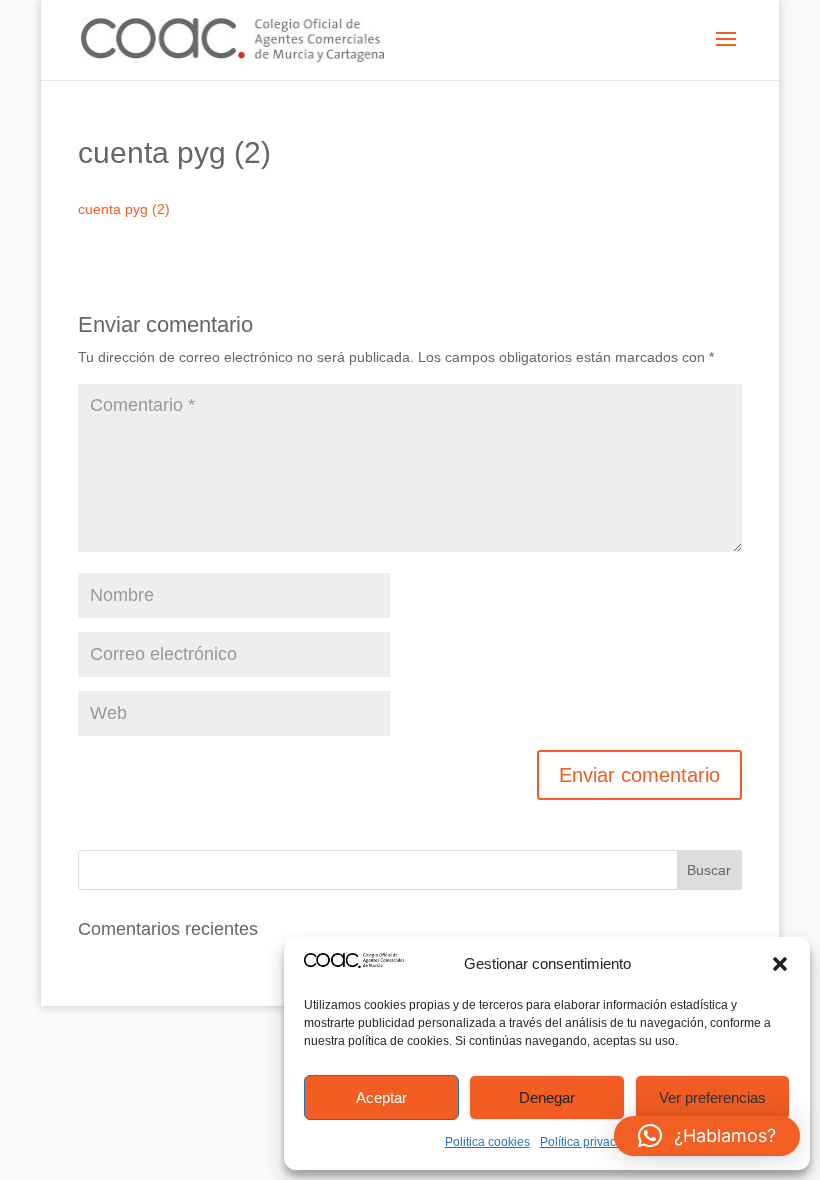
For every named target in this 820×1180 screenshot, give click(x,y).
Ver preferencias (712, 1097)
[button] (780, 964)
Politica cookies (487, 1142)
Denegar (547, 1097)
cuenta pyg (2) (124, 209)
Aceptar (381, 1097)
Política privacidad (590, 1142)
